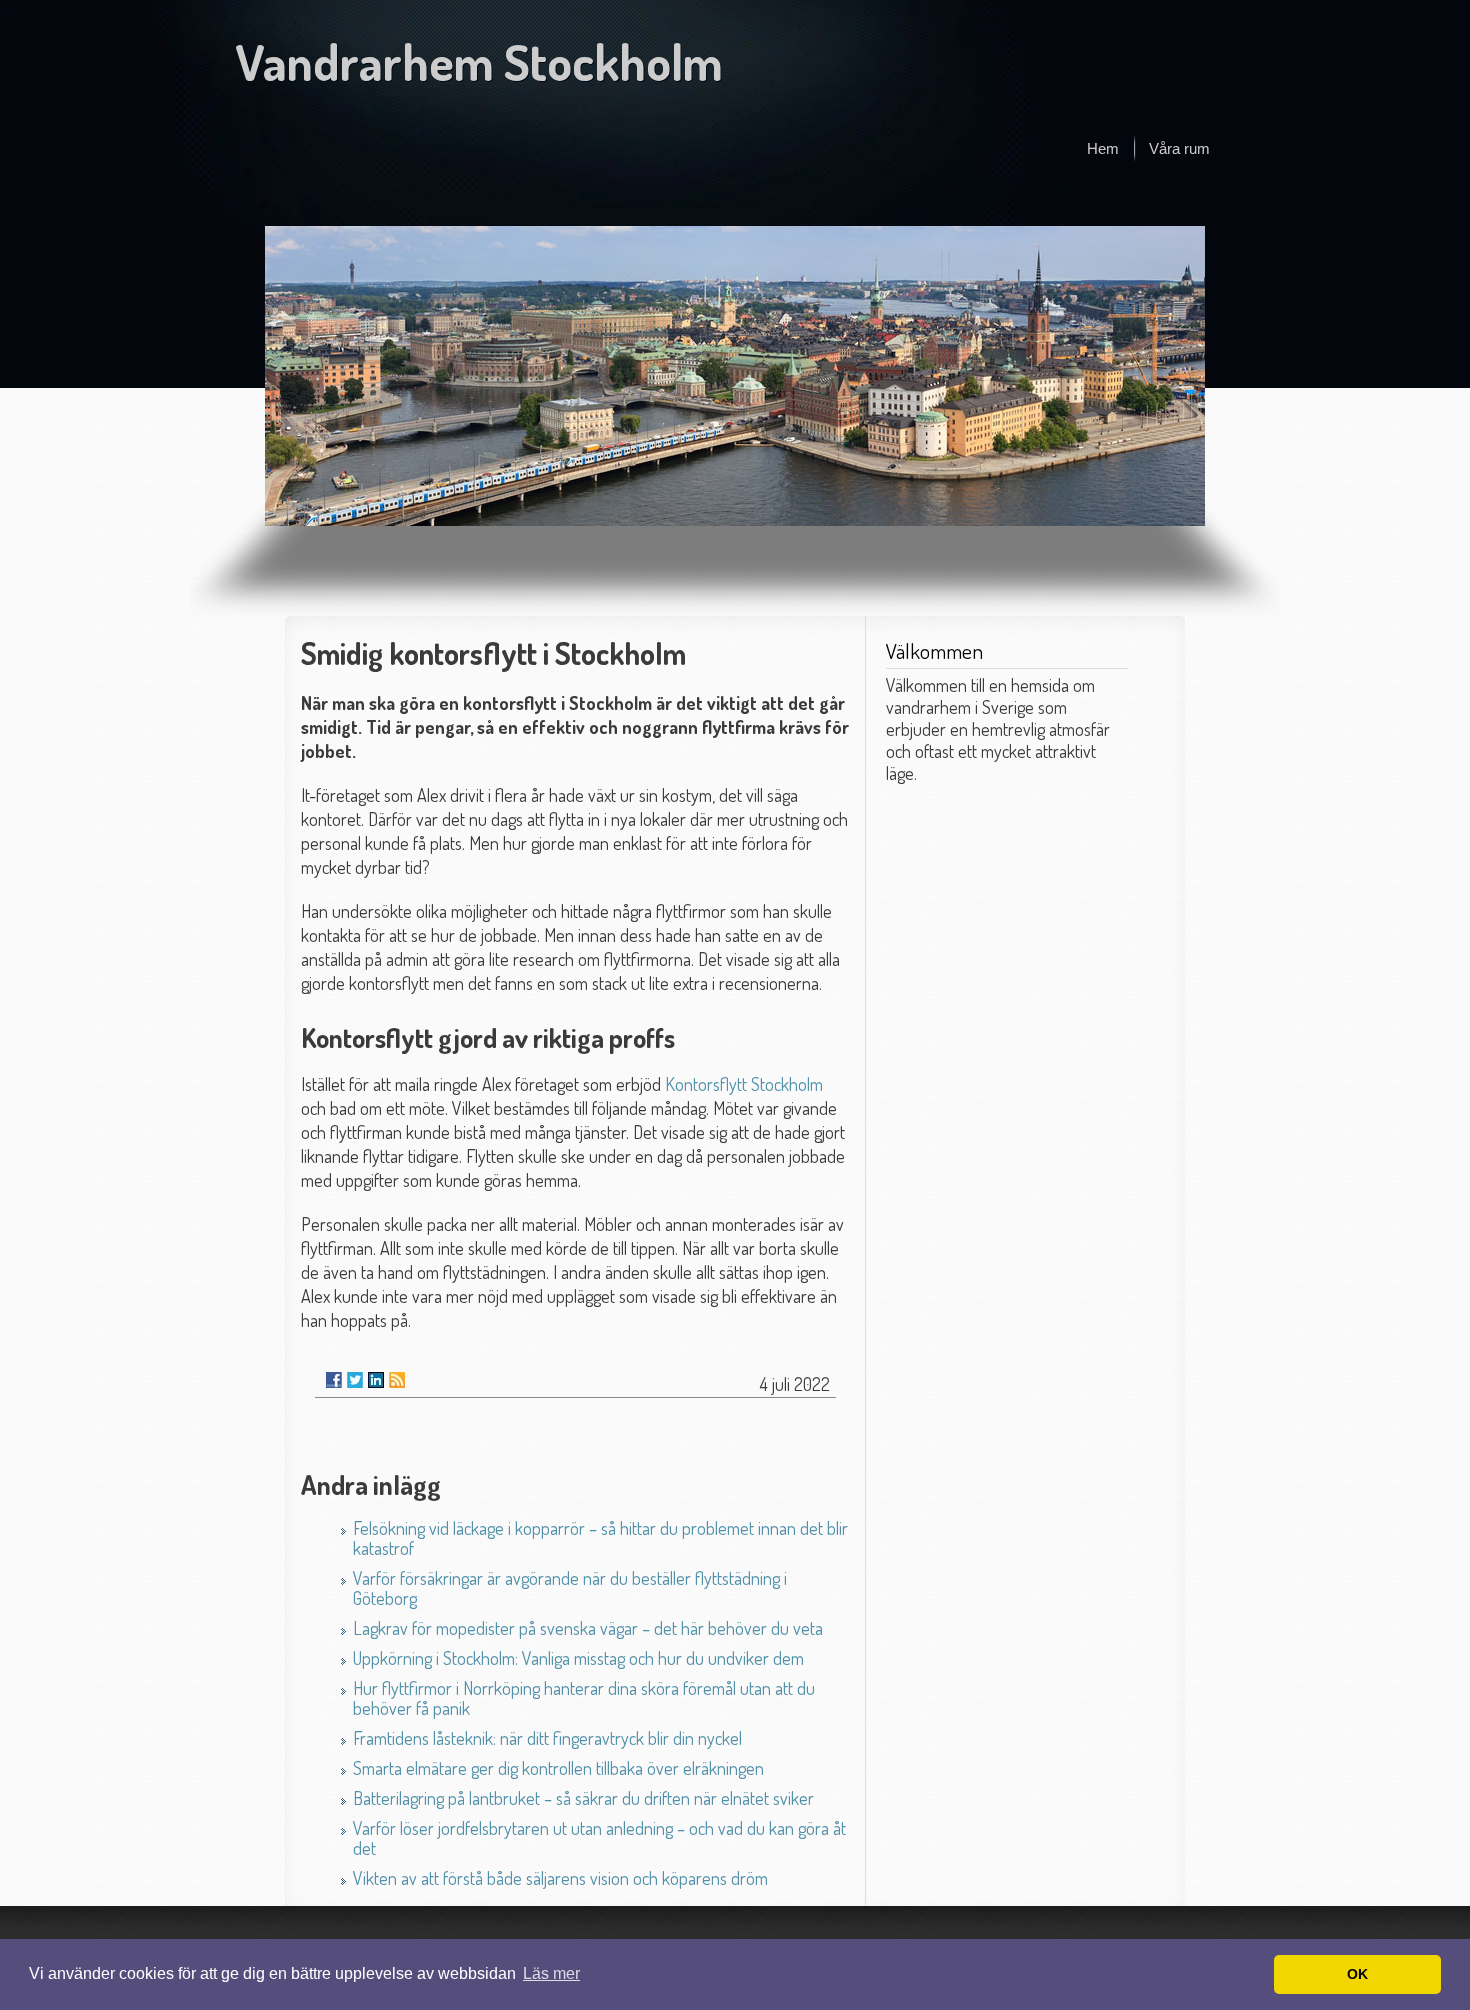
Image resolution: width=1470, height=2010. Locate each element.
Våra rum (1179, 148)
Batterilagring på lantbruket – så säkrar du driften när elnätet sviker (583, 1798)
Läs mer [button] (551, 1973)
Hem (1103, 148)
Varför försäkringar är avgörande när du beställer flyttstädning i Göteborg (570, 1588)
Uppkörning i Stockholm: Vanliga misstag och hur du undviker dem (578, 1658)
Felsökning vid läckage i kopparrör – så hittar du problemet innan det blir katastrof (600, 1538)
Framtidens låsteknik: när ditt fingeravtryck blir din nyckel (547, 1738)
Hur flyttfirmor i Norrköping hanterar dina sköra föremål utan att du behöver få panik (584, 1698)
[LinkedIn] (376, 1380)
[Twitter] (355, 1380)
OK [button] (1357, 1974)
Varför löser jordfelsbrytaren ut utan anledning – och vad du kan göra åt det (599, 1838)
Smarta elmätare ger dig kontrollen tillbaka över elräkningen (558, 1768)
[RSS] (397, 1380)
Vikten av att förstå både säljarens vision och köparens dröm (560, 1878)
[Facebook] (334, 1380)
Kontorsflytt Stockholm (744, 1084)
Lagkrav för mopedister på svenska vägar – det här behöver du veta (588, 1628)
